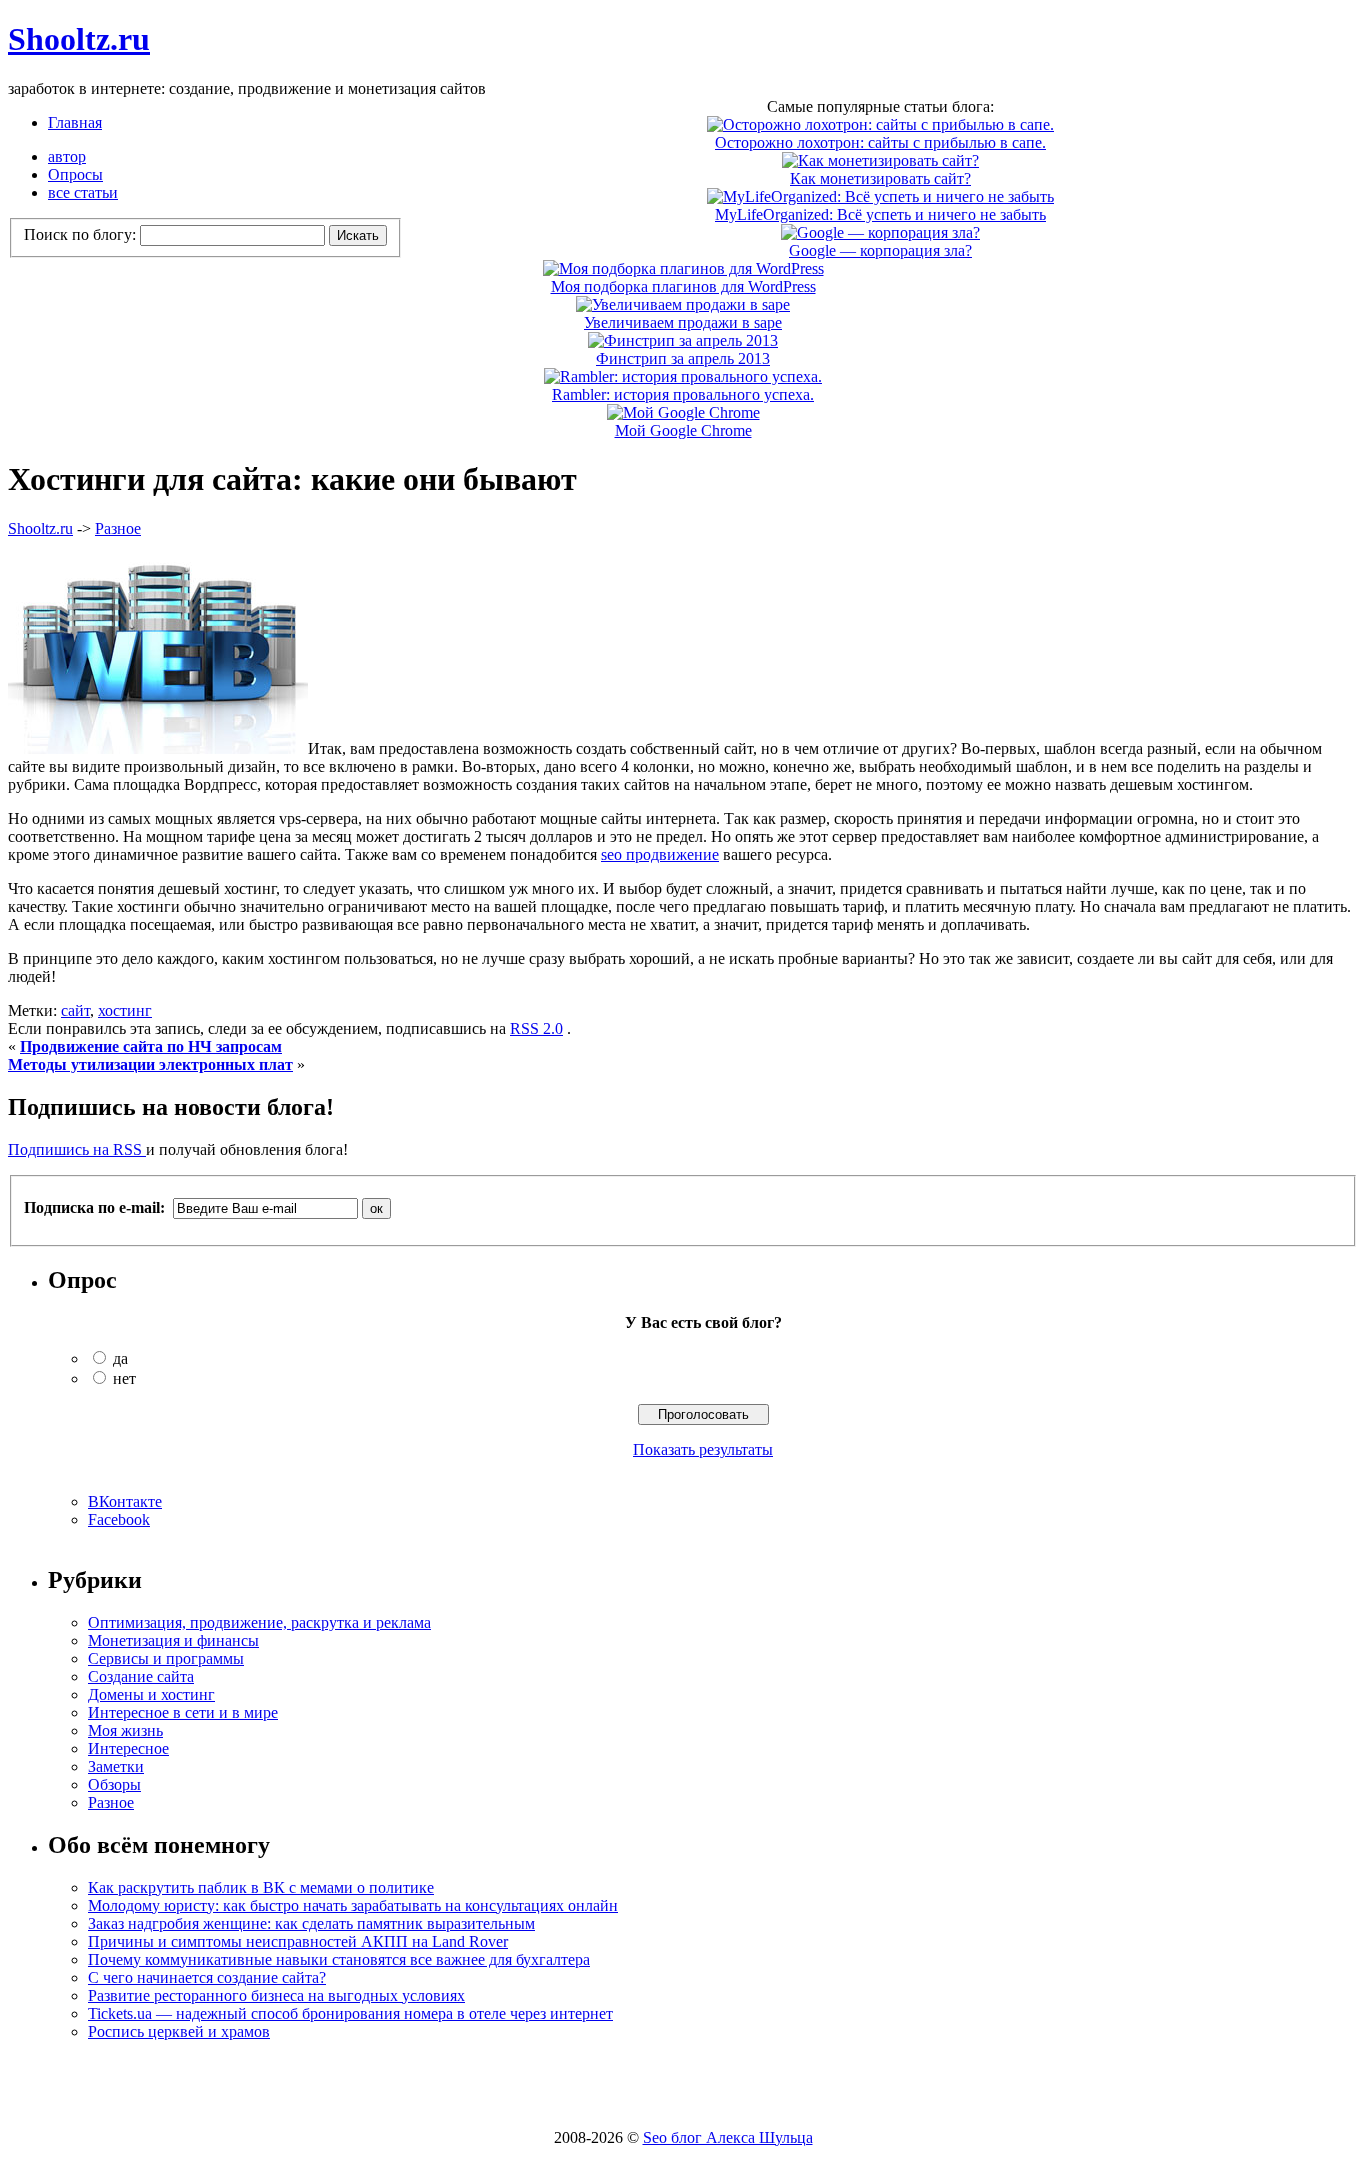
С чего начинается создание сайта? (207, 1977)
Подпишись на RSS (77, 1149)
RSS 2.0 (536, 1028)
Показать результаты (703, 1449)
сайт (75, 1010)
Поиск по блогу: (82, 234)
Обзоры (114, 1784)
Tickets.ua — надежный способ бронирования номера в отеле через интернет (350, 2013)
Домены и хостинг (151, 1694)
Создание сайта (141, 1676)
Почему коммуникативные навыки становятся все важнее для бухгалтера (339, 1959)
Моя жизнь (125, 1730)
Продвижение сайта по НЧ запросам (151, 1046)
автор (67, 156)
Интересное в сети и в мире (183, 1712)
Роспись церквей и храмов (179, 2031)
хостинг (125, 1010)
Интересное (128, 1748)
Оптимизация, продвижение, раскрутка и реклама (259, 1622)
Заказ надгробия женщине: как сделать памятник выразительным (311, 1923)
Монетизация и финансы (173, 1640)
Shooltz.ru (79, 39)
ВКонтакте (125, 1501)
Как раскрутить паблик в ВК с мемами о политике (261, 1887)
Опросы (75, 174)
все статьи (83, 192)
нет (124, 1378)
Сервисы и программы (166, 1658)
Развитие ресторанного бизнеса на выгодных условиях (276, 1995)
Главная (75, 122)
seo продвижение (660, 854)
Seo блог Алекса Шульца (728, 2137)
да (120, 1358)
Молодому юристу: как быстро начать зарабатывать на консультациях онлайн (353, 1905)
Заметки (116, 1766)
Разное (118, 528)
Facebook (119, 1519)
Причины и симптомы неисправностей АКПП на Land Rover (298, 1941)
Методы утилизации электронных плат (150, 1064)
